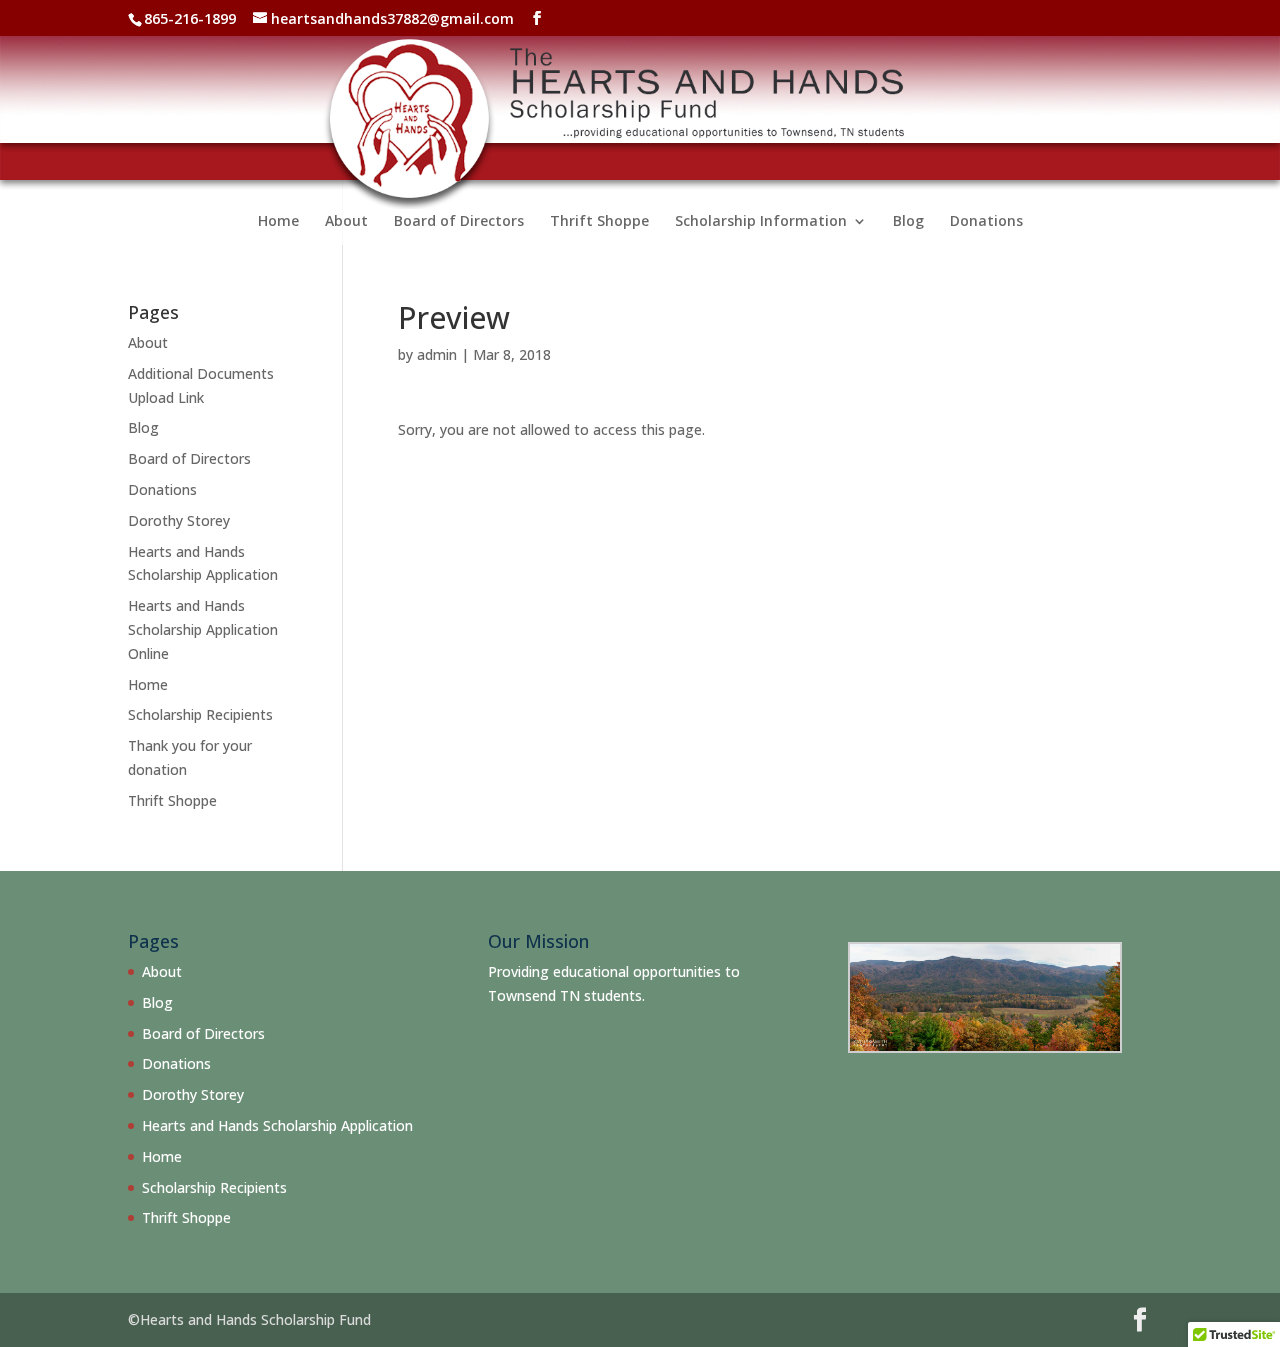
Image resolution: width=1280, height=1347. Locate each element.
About (346, 222)
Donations (986, 222)
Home (278, 222)
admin (437, 354)
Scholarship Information (761, 222)
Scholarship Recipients (200, 714)
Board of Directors (459, 222)
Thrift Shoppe (599, 222)
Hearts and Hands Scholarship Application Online (203, 629)
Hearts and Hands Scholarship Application (277, 1125)
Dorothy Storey (179, 520)
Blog (908, 222)
